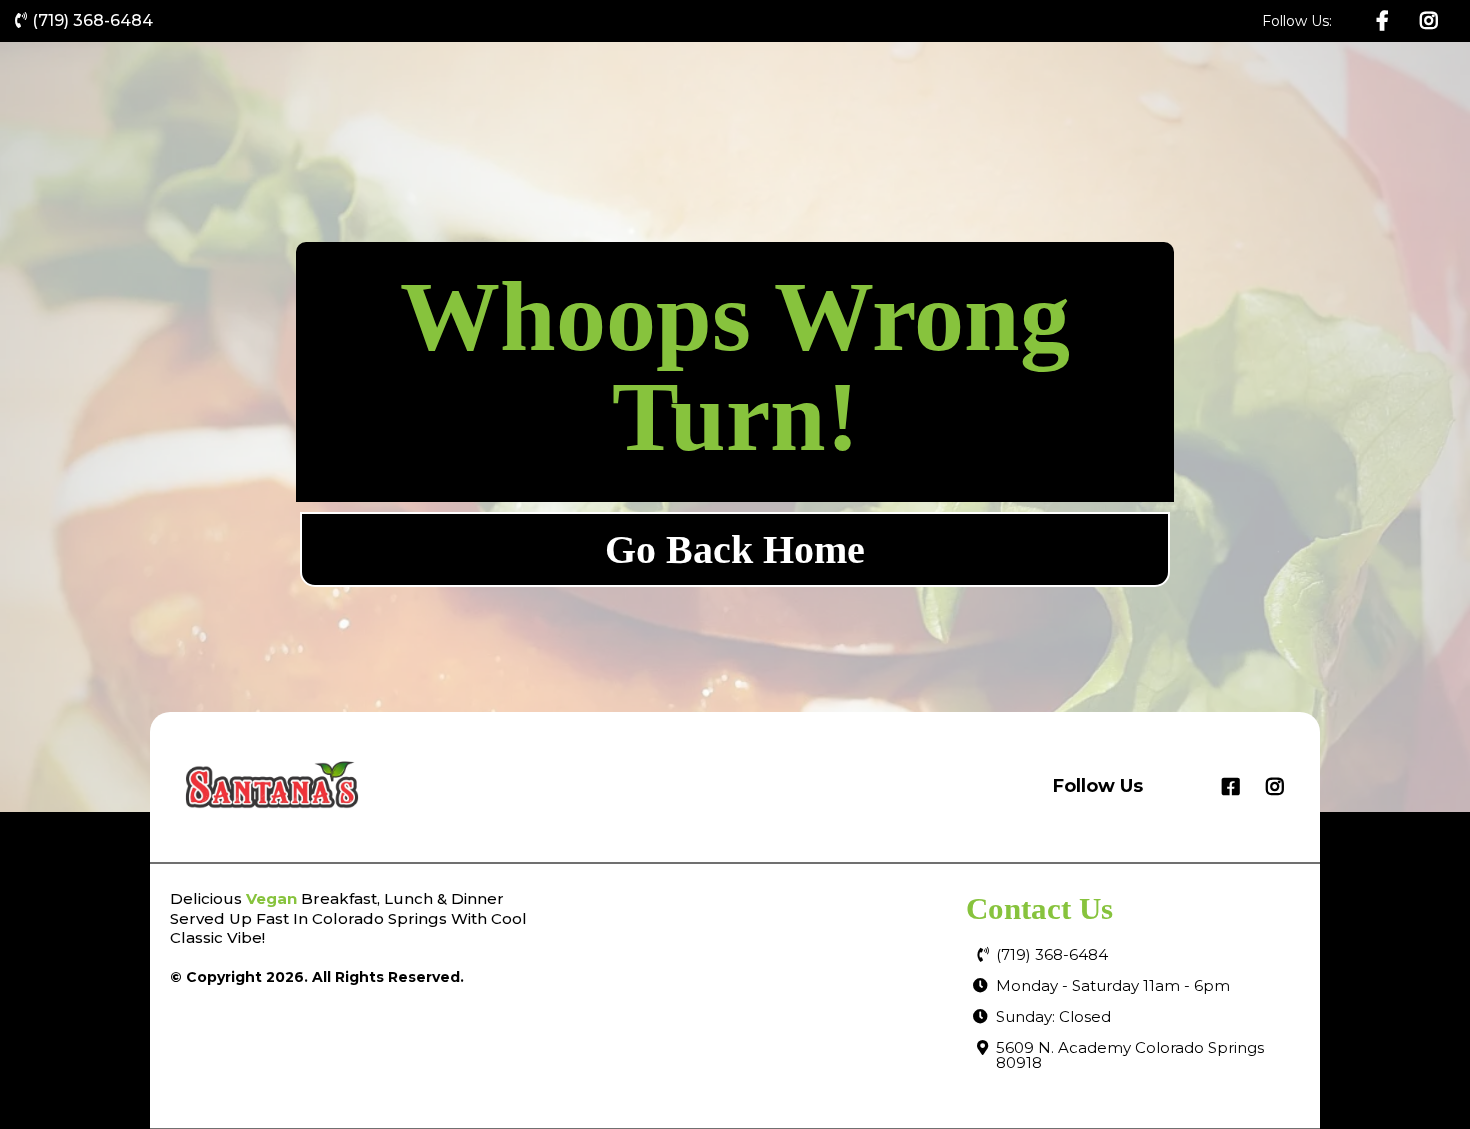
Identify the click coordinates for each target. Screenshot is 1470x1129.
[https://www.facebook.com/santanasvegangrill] (1385, 21)
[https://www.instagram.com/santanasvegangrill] (1431, 21)
